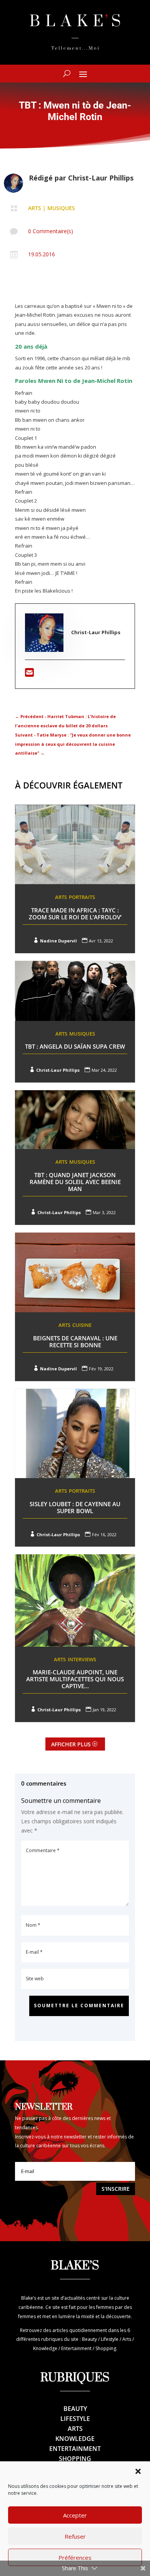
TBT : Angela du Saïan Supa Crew (75, 1046)
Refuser (75, 2536)
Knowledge (75, 2439)
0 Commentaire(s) (51, 231)
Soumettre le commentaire (79, 2006)
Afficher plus (71, 1744)
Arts (35, 208)
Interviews (82, 1659)
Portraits (82, 897)
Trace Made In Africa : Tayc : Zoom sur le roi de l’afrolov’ (75, 914)
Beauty (75, 2409)
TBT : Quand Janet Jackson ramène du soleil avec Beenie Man (75, 1182)
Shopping (75, 2459)
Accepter (75, 2515)
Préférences (75, 2558)
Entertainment (75, 2449)
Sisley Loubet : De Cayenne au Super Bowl (75, 1507)
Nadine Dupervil (58, 941)
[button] (138, 2471)
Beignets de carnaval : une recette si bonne (75, 1341)
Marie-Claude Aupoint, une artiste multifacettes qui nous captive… (75, 1679)
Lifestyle (75, 2419)
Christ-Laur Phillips (101, 178)
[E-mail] (29, 674)
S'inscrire (116, 2189)
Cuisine (82, 1325)
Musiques (61, 208)
